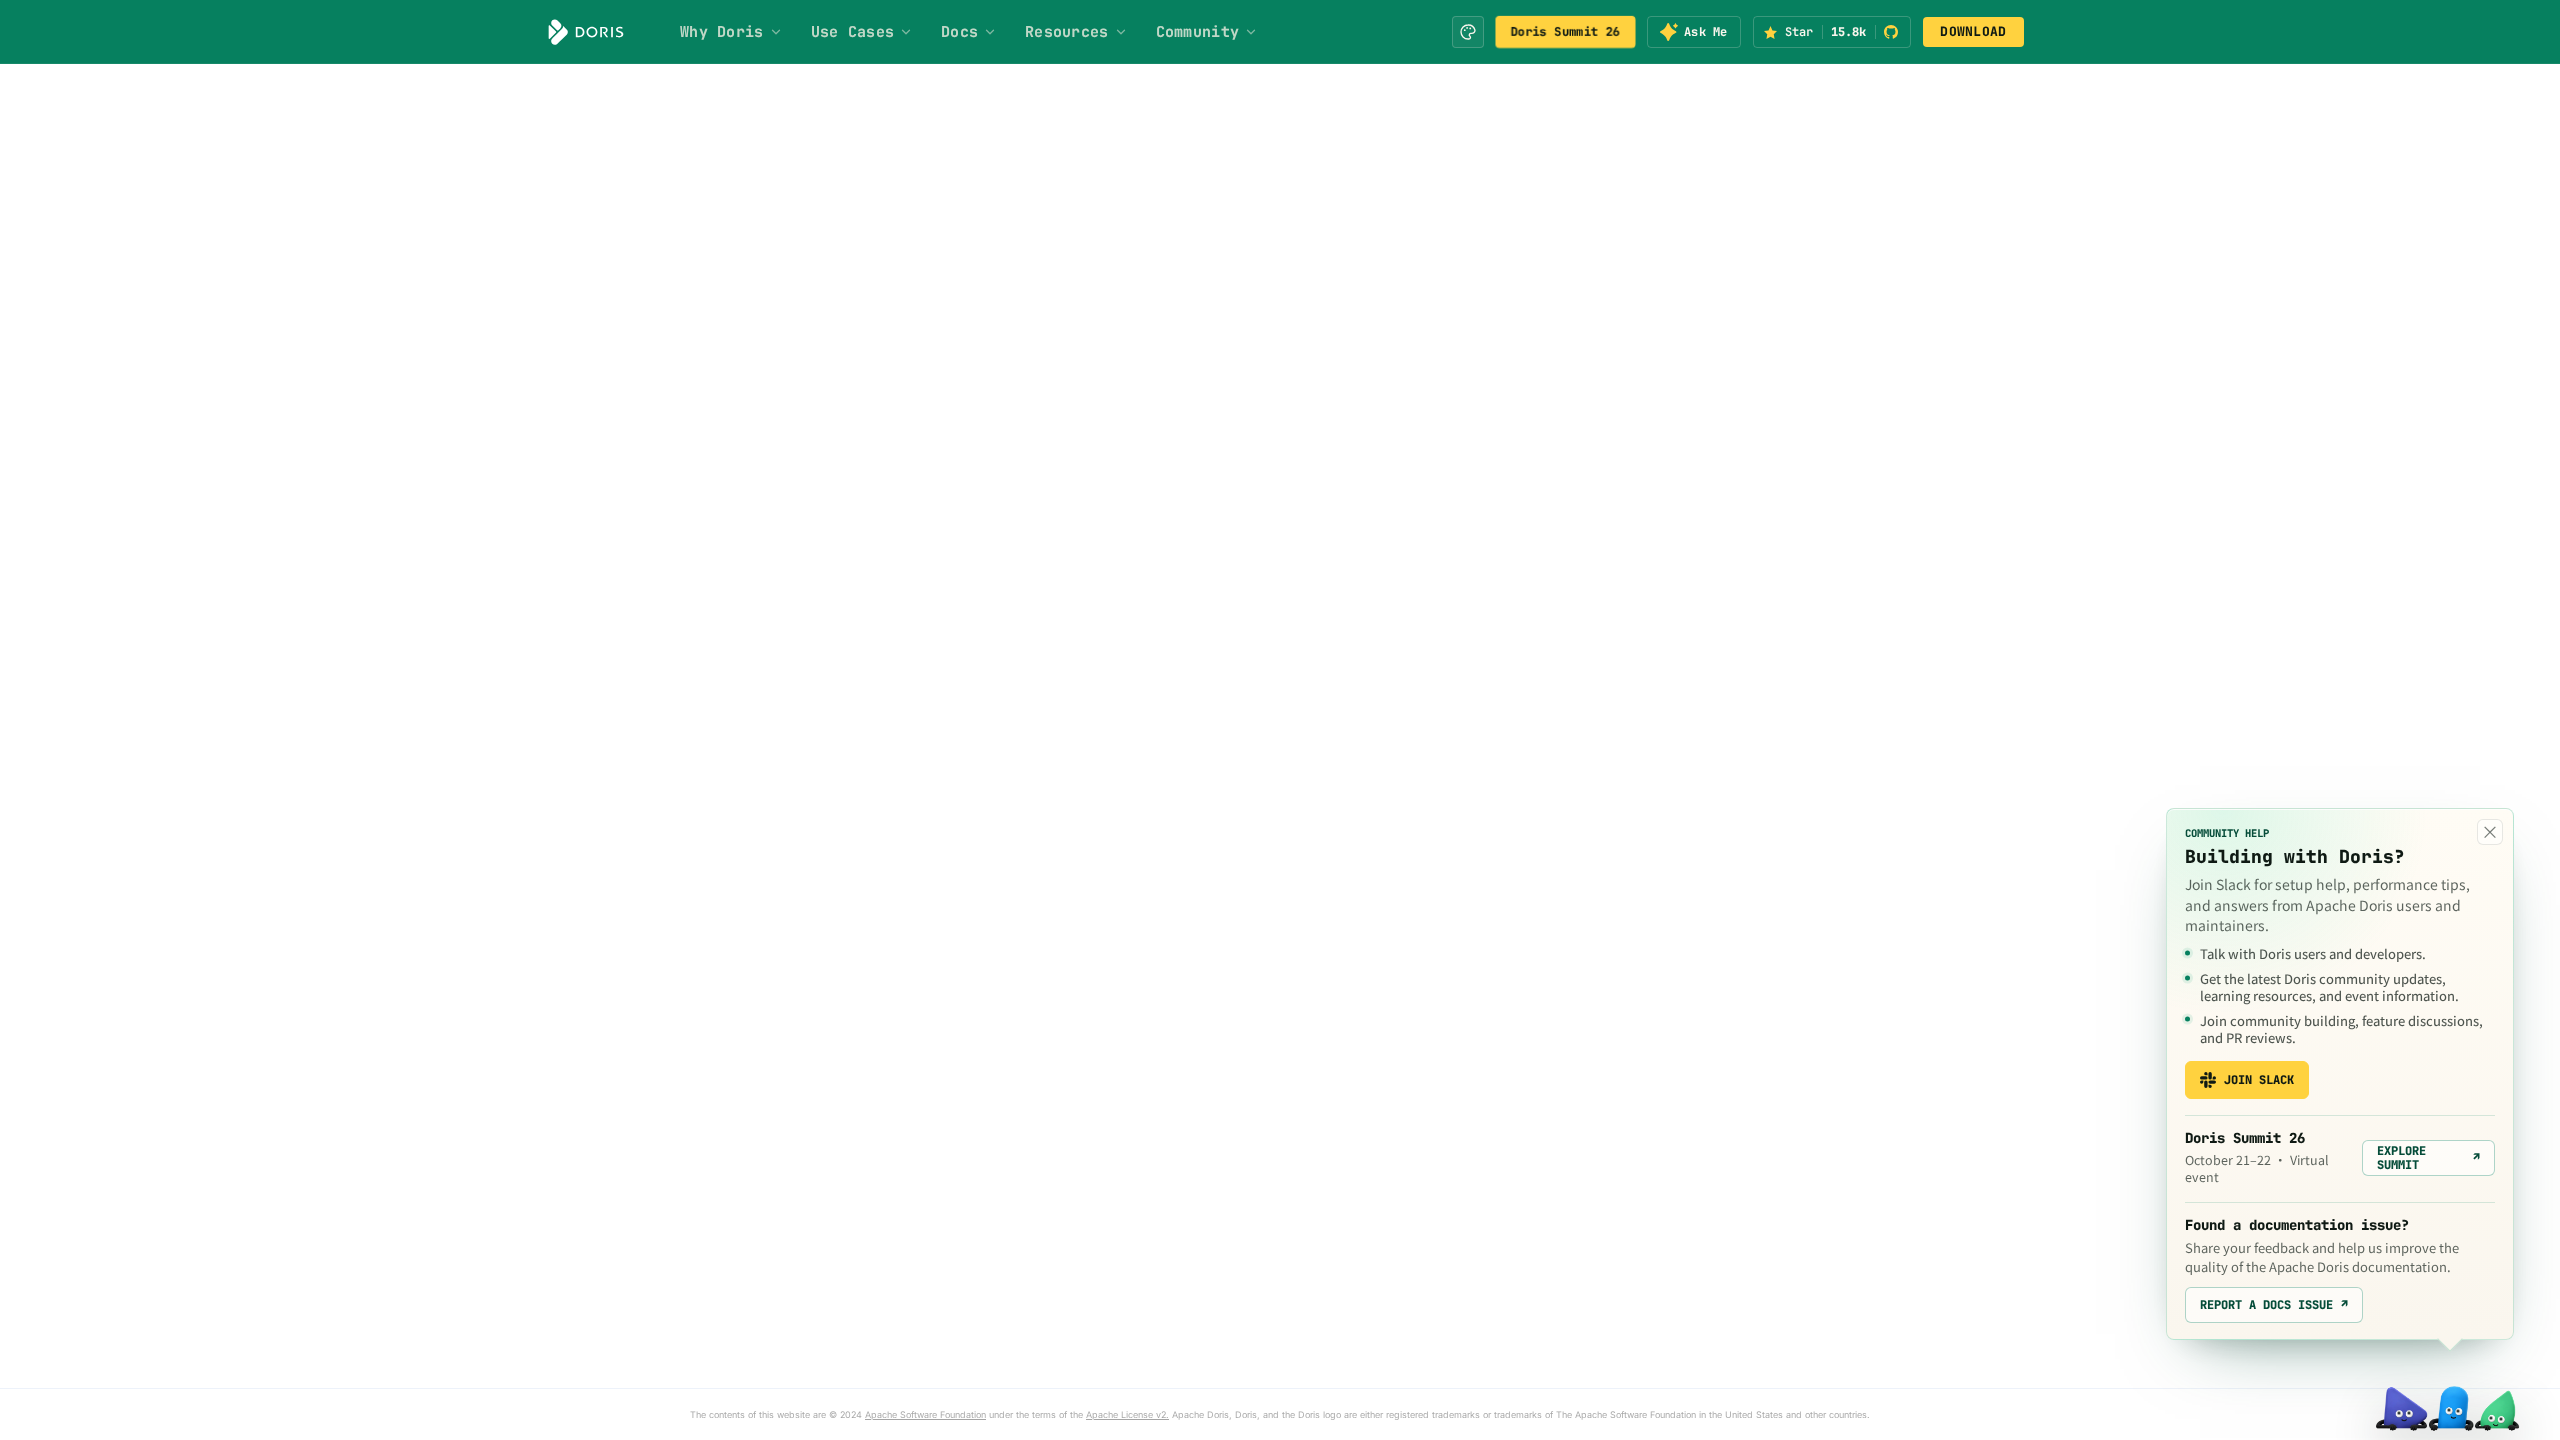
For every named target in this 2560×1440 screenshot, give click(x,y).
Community (1198, 32)
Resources (1067, 32)
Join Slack (2259, 1080)
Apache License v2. (1127, 1414)
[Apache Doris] (586, 32)
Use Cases (853, 32)
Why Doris (722, 32)
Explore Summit (2428, 1158)
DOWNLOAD (1973, 31)
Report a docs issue (2274, 1305)
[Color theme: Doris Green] (1468, 32)
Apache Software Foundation (925, 1414)
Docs (959, 32)
